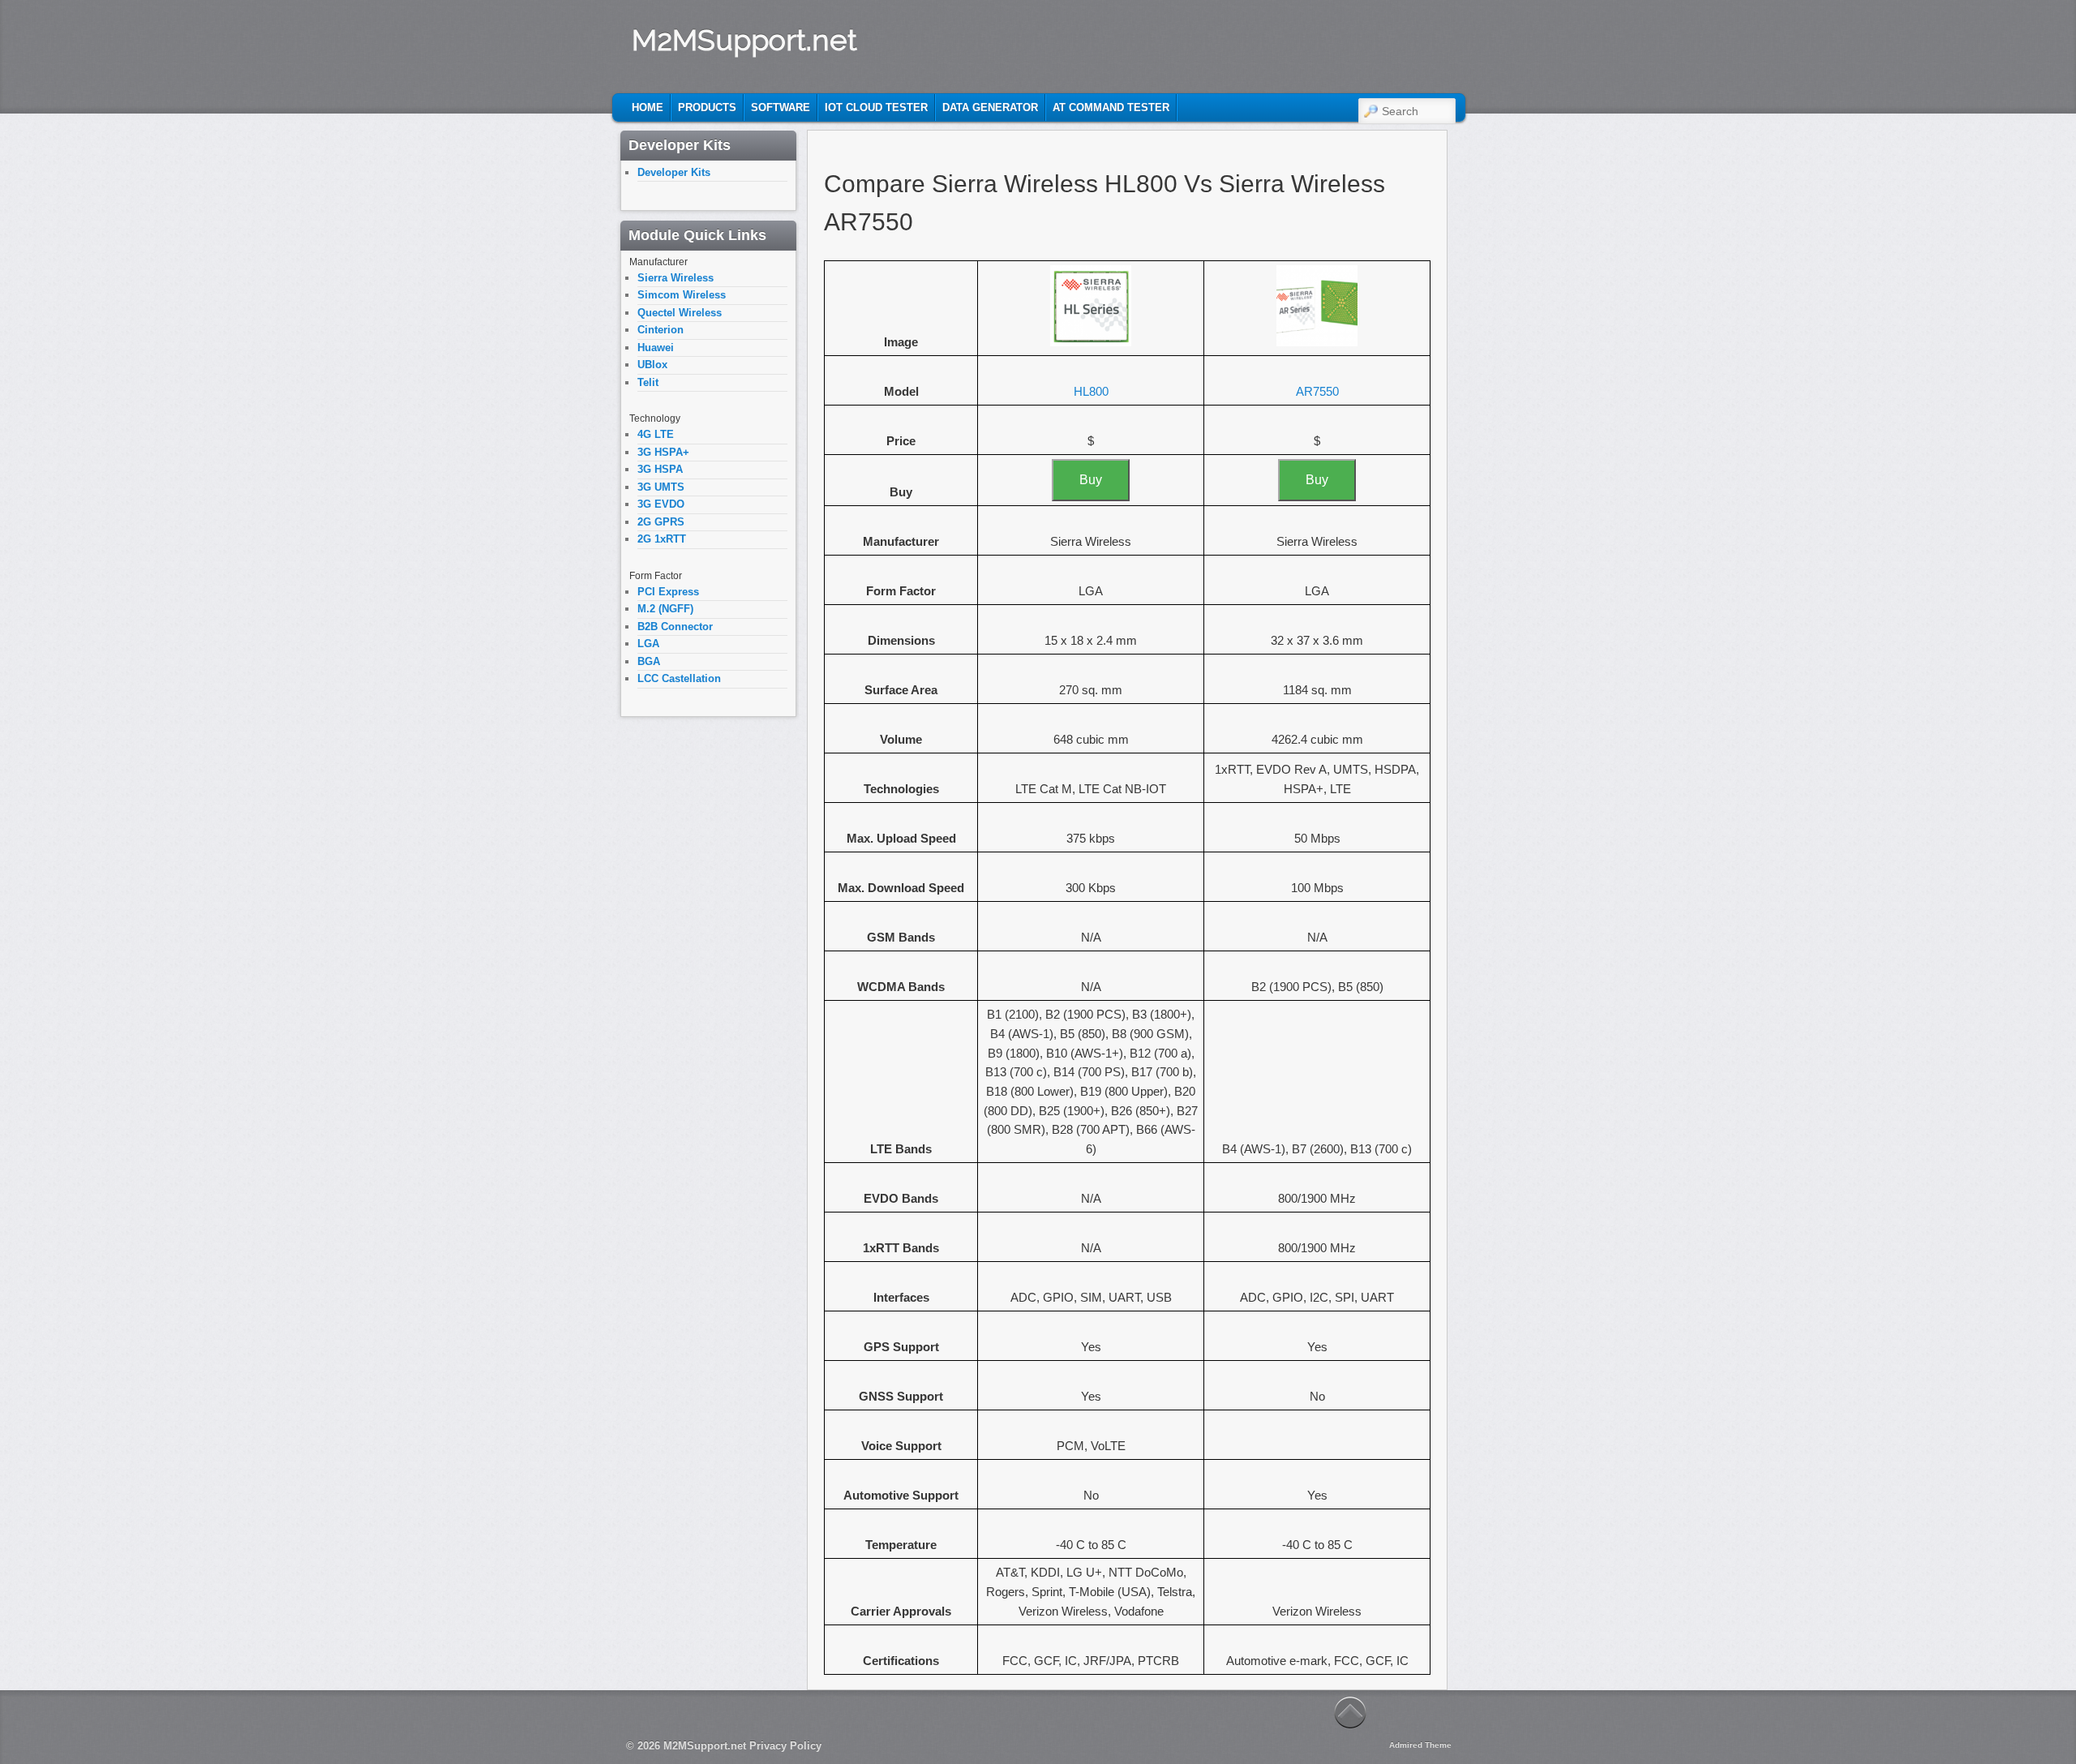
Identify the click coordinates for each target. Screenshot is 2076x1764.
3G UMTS (661, 487)
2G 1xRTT (662, 539)
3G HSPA (660, 469)
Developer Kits (674, 172)
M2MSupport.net (744, 40)
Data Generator (990, 107)
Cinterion (661, 330)
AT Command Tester (1111, 107)
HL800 (1091, 391)
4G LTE (656, 434)
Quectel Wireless (680, 313)
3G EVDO (661, 504)
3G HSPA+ (663, 452)
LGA (648, 644)
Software (781, 107)
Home (648, 107)
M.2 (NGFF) (665, 609)
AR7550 (1317, 391)
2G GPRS (661, 522)
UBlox (652, 365)
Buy (1091, 480)
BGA (649, 661)
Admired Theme (1420, 1745)
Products (707, 107)
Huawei (656, 348)
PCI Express (668, 592)
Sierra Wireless (676, 278)
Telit (648, 382)
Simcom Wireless (682, 295)
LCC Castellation (679, 678)
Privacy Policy (785, 1746)
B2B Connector (675, 627)
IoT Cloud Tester (876, 107)
